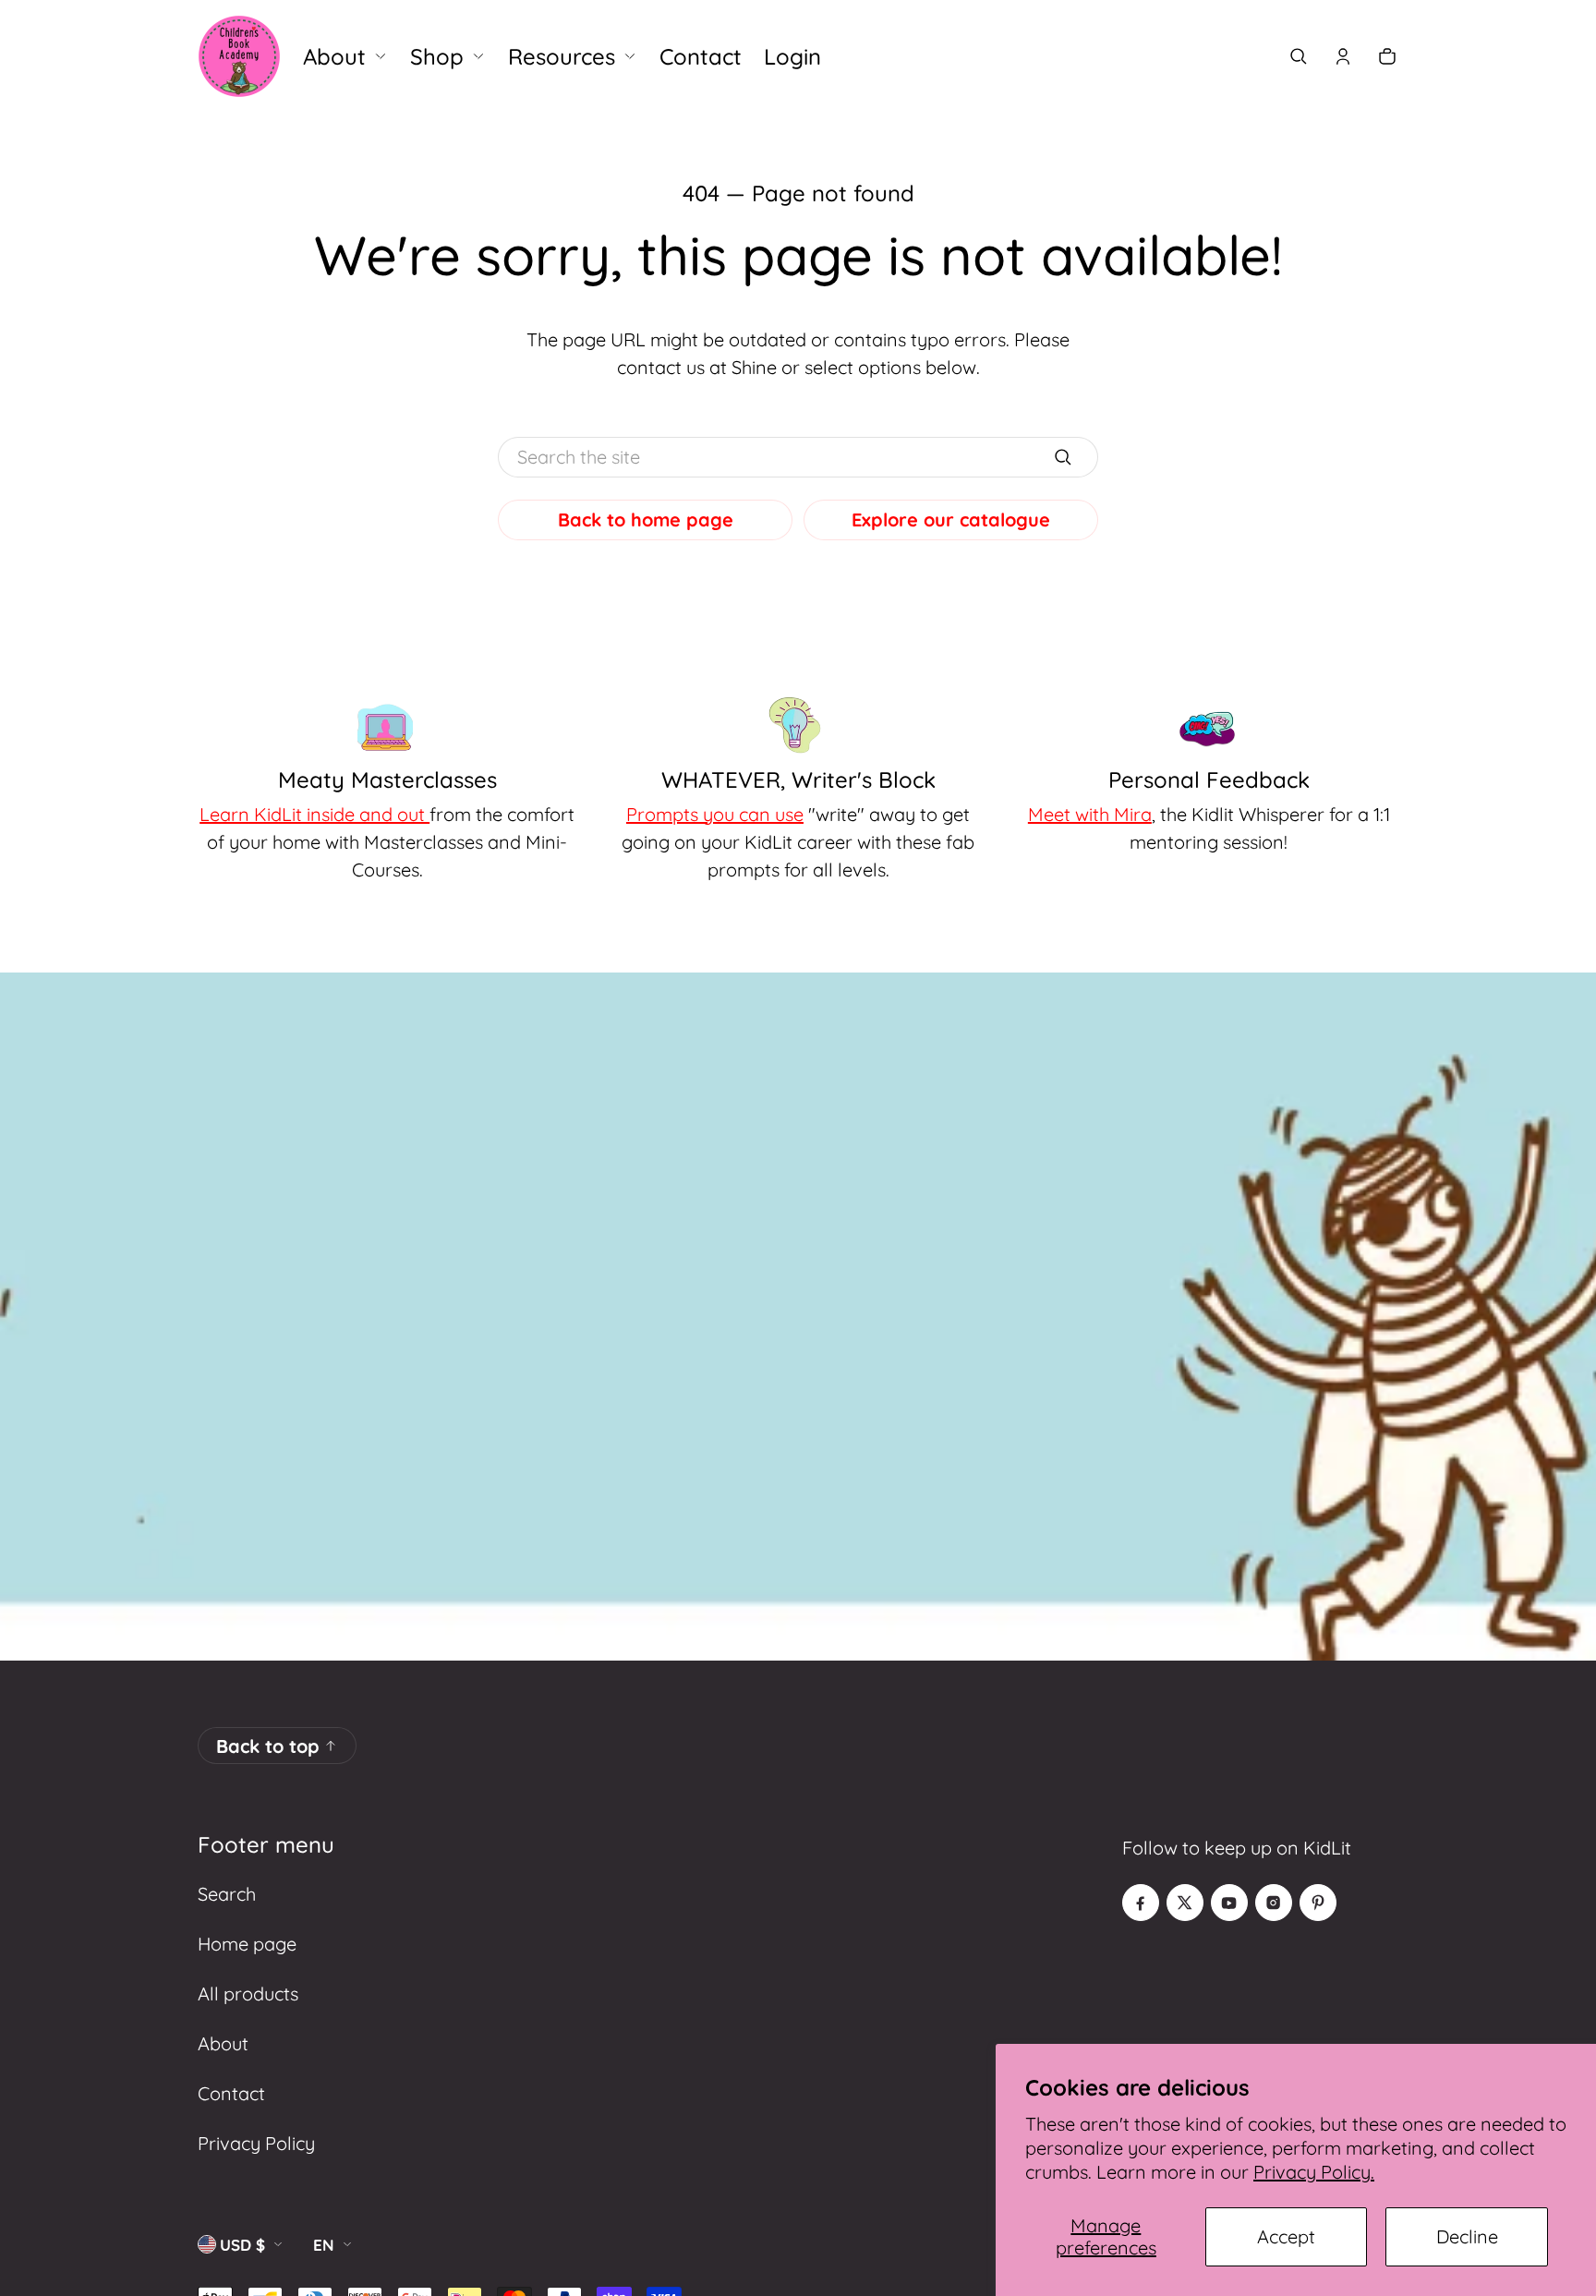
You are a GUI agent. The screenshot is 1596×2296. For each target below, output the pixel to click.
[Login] (1343, 56)
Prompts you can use (715, 814)
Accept (1286, 2236)
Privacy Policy (256, 2143)
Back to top (268, 1746)
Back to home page (646, 520)
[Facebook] (1141, 1903)
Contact (231, 2093)
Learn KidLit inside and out (314, 814)
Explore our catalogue (951, 520)
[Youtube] (1229, 1903)
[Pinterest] (1318, 1903)
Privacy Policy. (1314, 2172)
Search (227, 1894)
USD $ (242, 2245)
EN (324, 2245)
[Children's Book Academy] (239, 56)
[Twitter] (1185, 1903)
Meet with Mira (1090, 814)
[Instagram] (1274, 1903)
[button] (1299, 56)
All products (248, 1994)
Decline (1467, 2236)
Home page (247, 1944)
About (223, 2043)
